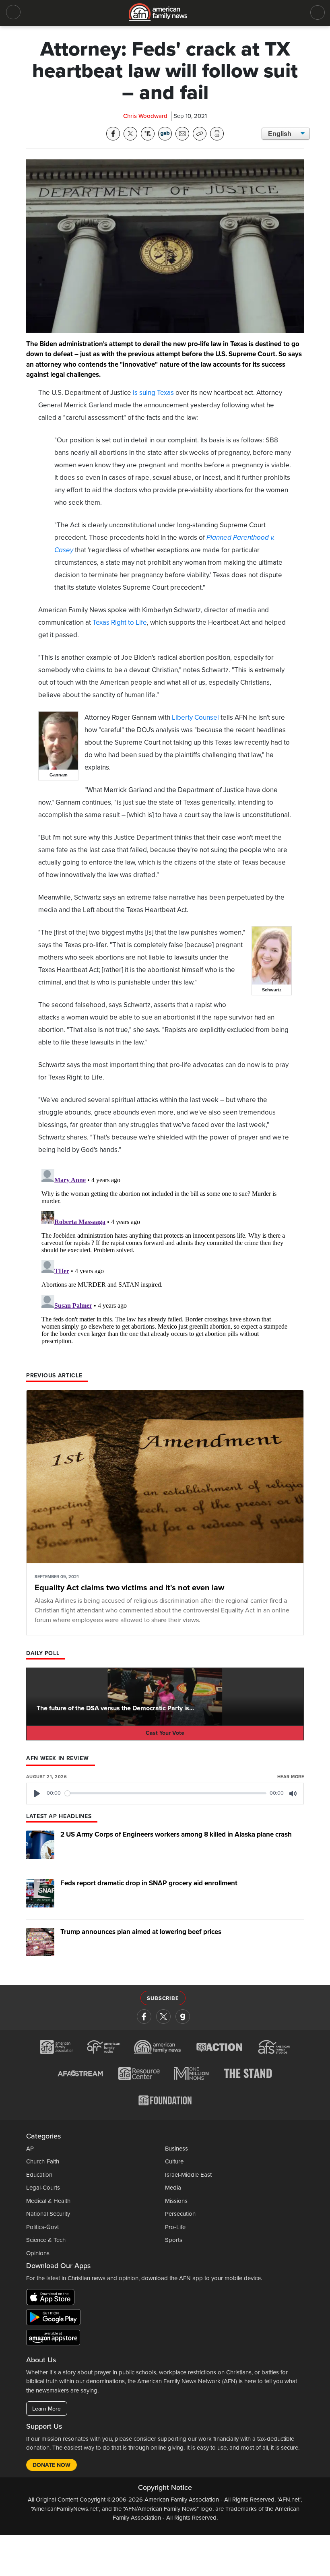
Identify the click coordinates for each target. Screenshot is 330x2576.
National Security (48, 2214)
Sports (174, 2240)
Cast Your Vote (165, 1733)
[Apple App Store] (52, 2299)
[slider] (166, 1793)
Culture (174, 2161)
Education (39, 2175)
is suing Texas (153, 393)
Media (173, 2188)
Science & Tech (46, 2240)
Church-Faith (43, 2161)
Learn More (46, 2409)
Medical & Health (48, 2201)
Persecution (180, 2214)
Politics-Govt (42, 2227)
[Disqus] (165, 1267)
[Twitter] (163, 2017)
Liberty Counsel (195, 717)
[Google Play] (55, 2319)
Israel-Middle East (188, 2175)
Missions (176, 2201)
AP (30, 2149)
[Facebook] (144, 2017)
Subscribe (163, 1998)
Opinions (38, 2253)
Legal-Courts (43, 2188)
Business (176, 2149)
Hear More (291, 1777)
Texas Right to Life (120, 622)
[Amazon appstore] (53, 2339)
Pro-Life (175, 2227)
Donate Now (52, 2465)
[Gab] (183, 2017)
